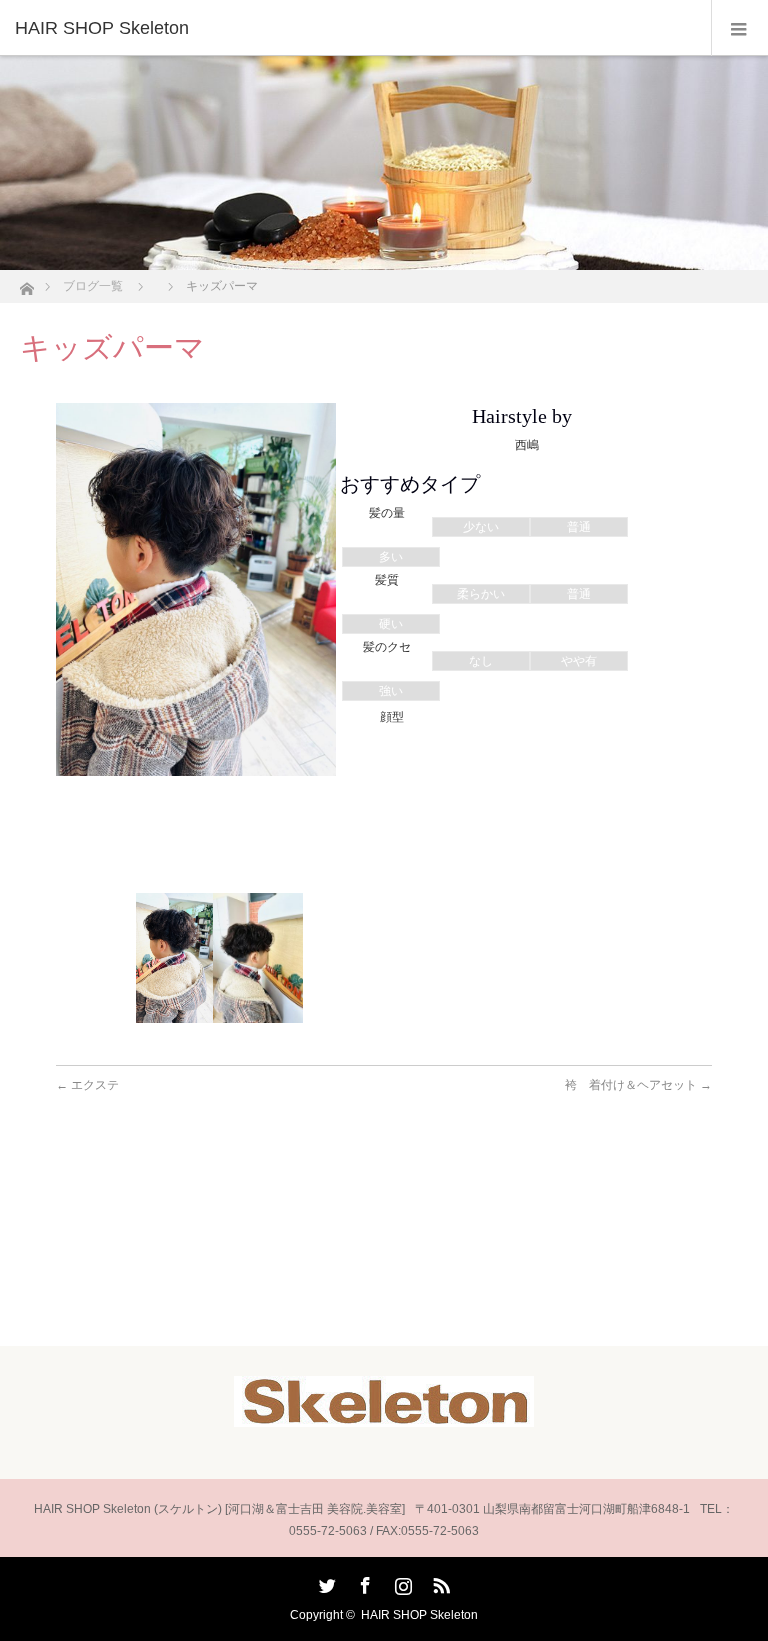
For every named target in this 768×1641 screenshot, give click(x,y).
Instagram (401, 1582)
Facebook (363, 1582)
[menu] (739, 28)
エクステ (87, 1085)
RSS (439, 1582)
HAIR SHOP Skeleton (419, 1615)
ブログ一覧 (93, 286)
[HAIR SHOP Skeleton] (354, 28)
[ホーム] (26, 283)
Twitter (325, 1582)
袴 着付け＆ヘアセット (638, 1085)
